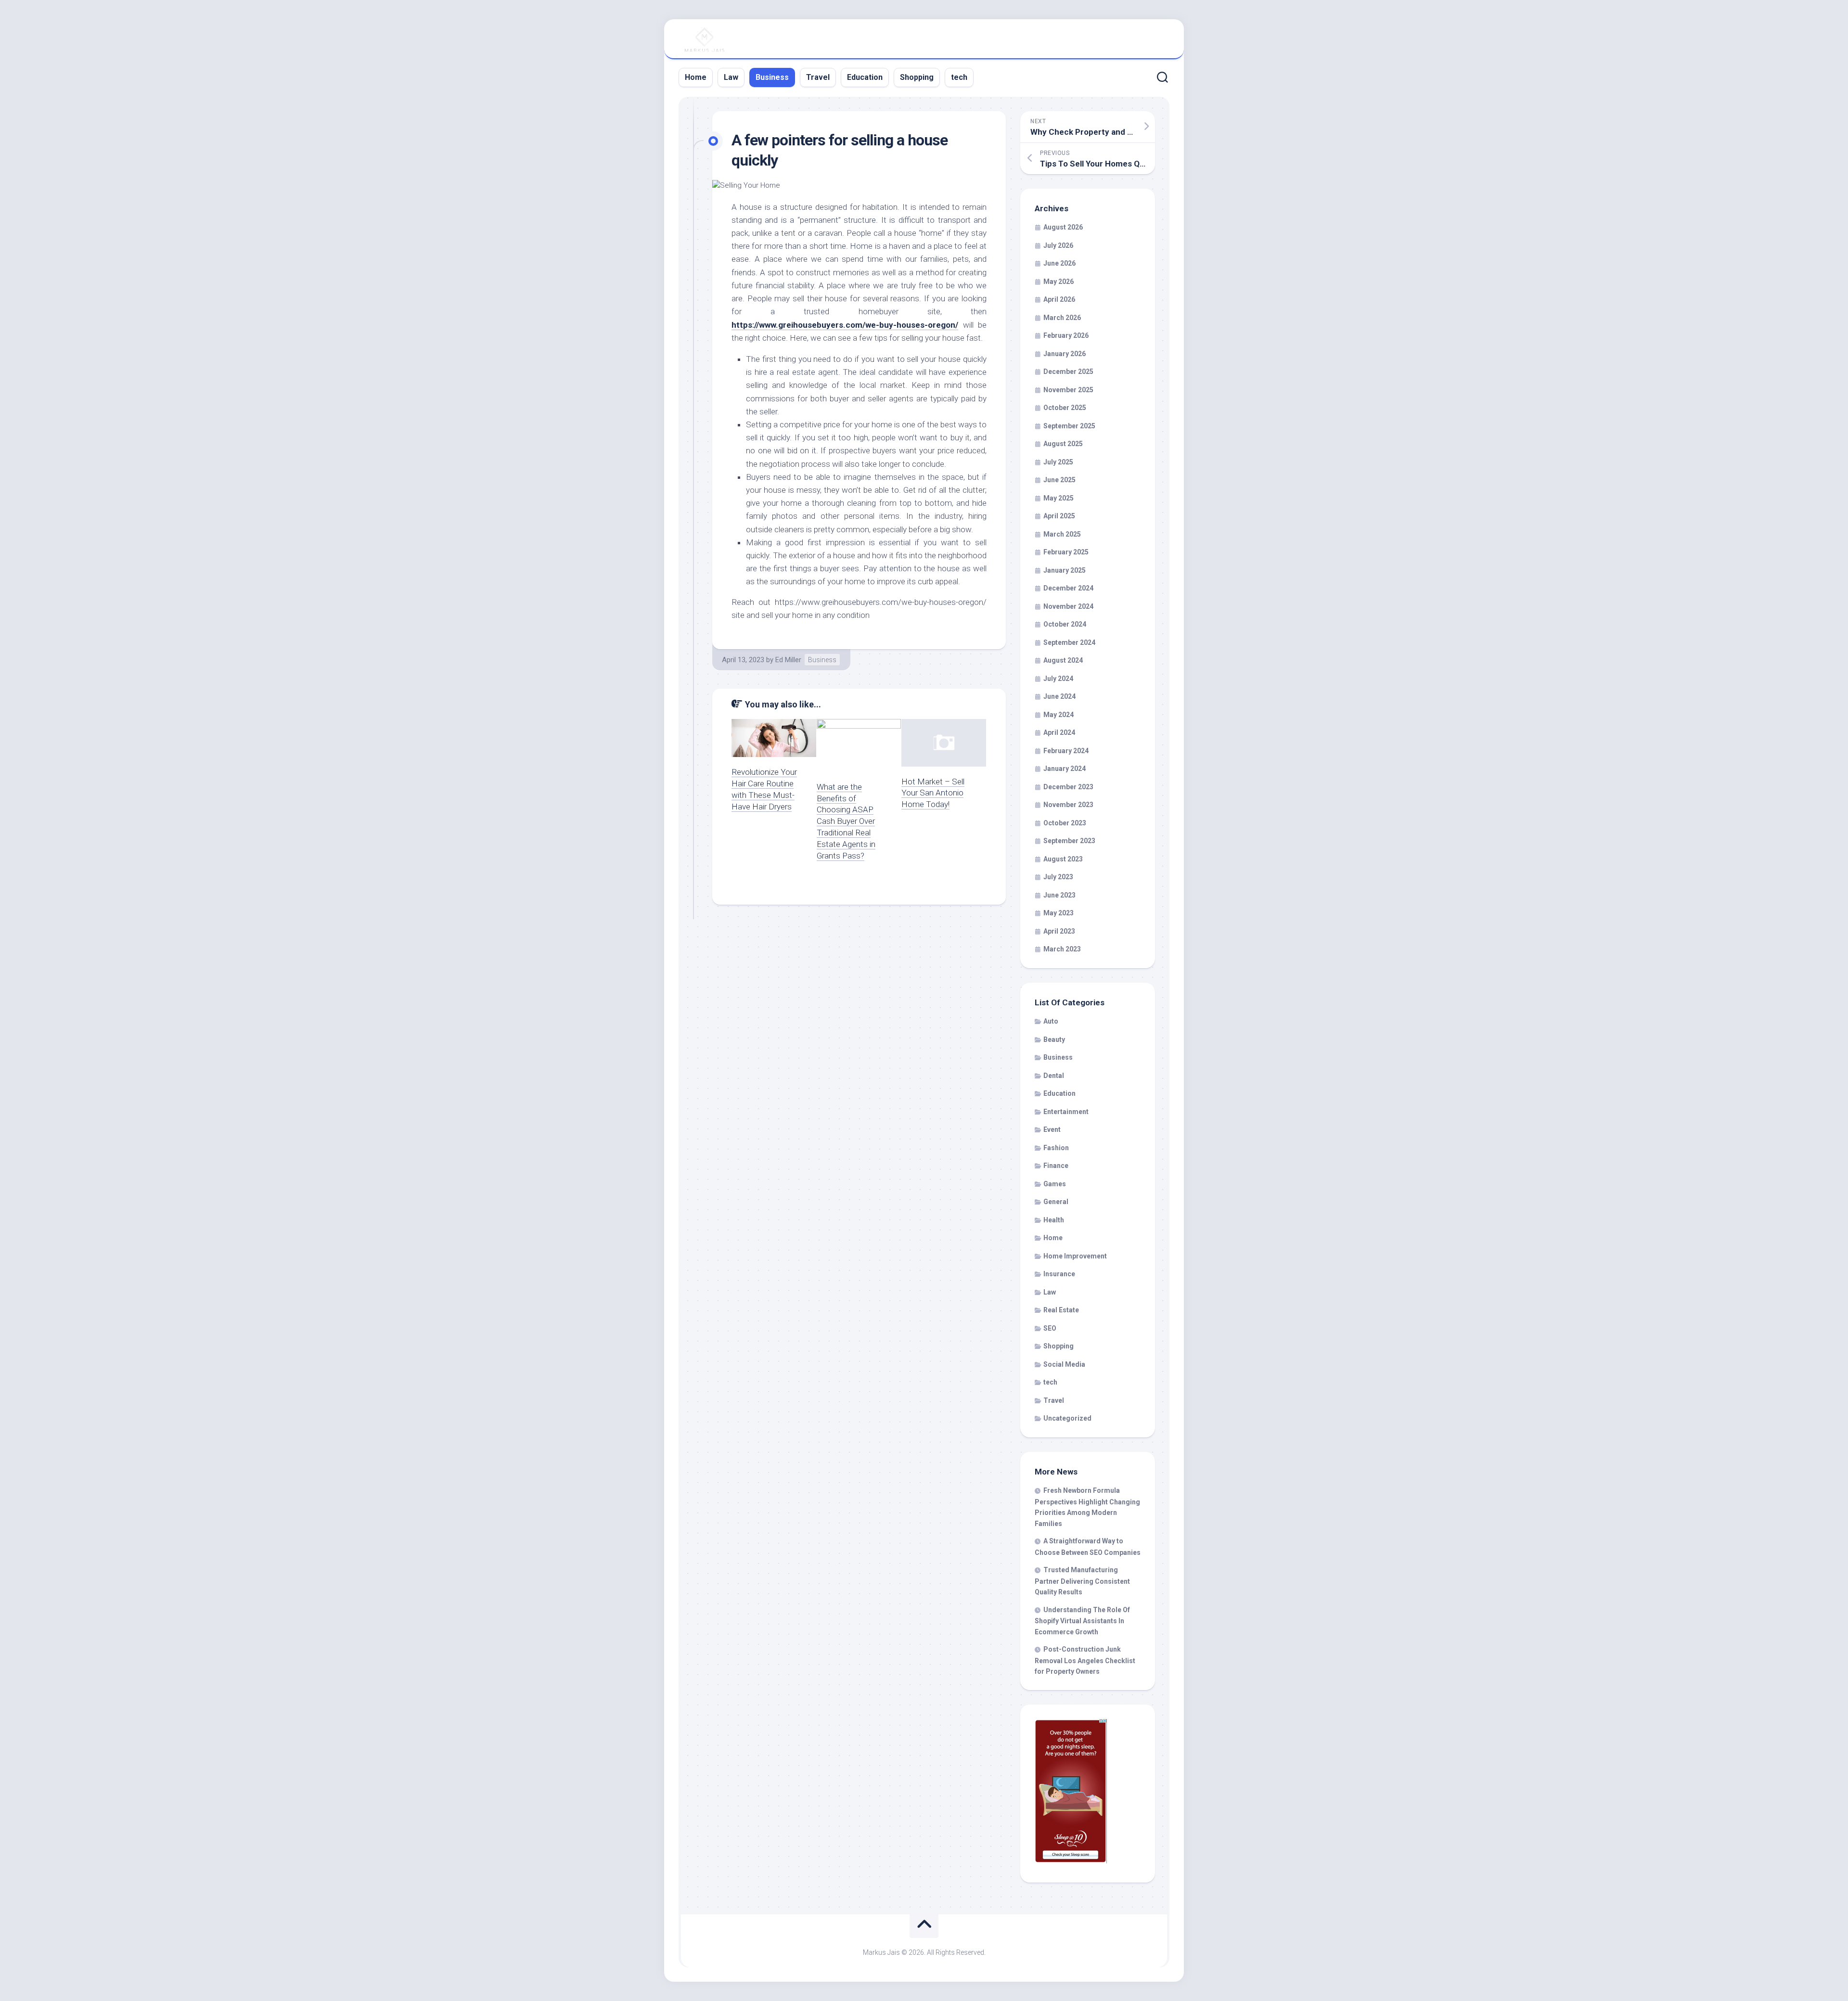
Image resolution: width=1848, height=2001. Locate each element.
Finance (1056, 1166)
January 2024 (1065, 769)
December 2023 (1068, 787)
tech (959, 77)
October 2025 (1065, 408)
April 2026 (1059, 299)
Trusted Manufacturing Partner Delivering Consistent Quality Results (1082, 1581)
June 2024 (1059, 696)
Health (1054, 1220)
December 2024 (1068, 588)
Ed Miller (788, 660)
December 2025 (1068, 372)
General (1056, 1202)
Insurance (1059, 1274)
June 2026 (1059, 263)
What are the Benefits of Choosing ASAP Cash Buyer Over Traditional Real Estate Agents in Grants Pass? (846, 821)
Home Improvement (1075, 1256)
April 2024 (1059, 732)
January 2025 (1065, 570)
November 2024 (1068, 606)
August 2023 (1063, 859)
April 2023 (1059, 931)
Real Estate (1061, 1310)
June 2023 (1059, 895)
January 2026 (1065, 354)
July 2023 (1058, 877)
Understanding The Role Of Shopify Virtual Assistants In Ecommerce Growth (1082, 1621)
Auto (1051, 1021)
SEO (1050, 1328)
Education (865, 77)
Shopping (917, 77)
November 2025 (1068, 390)
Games (1055, 1184)
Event (1052, 1129)
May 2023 (1059, 913)
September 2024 (1069, 642)
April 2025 (1059, 516)
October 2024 (1065, 624)
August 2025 (1063, 444)
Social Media (1064, 1364)
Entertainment (1066, 1112)
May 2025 (1059, 498)
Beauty (1054, 1039)
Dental (1054, 1076)
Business (772, 77)
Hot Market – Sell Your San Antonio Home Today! (933, 793)
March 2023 (1062, 949)
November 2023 (1068, 805)
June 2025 (1059, 480)
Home (696, 77)
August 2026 (1063, 227)
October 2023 (1065, 823)
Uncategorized (1067, 1418)
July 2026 (1058, 245)
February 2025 (1066, 552)
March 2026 (1062, 318)
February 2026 (1066, 335)
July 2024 (1058, 679)
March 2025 (1062, 534)
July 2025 (1058, 462)
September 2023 (1069, 841)
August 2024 (1063, 660)
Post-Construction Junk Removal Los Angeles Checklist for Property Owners (1085, 1660)
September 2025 (1069, 426)
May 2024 (1059, 715)
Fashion (1056, 1148)
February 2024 (1066, 751)
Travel (818, 77)
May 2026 (1059, 282)
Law (731, 77)
